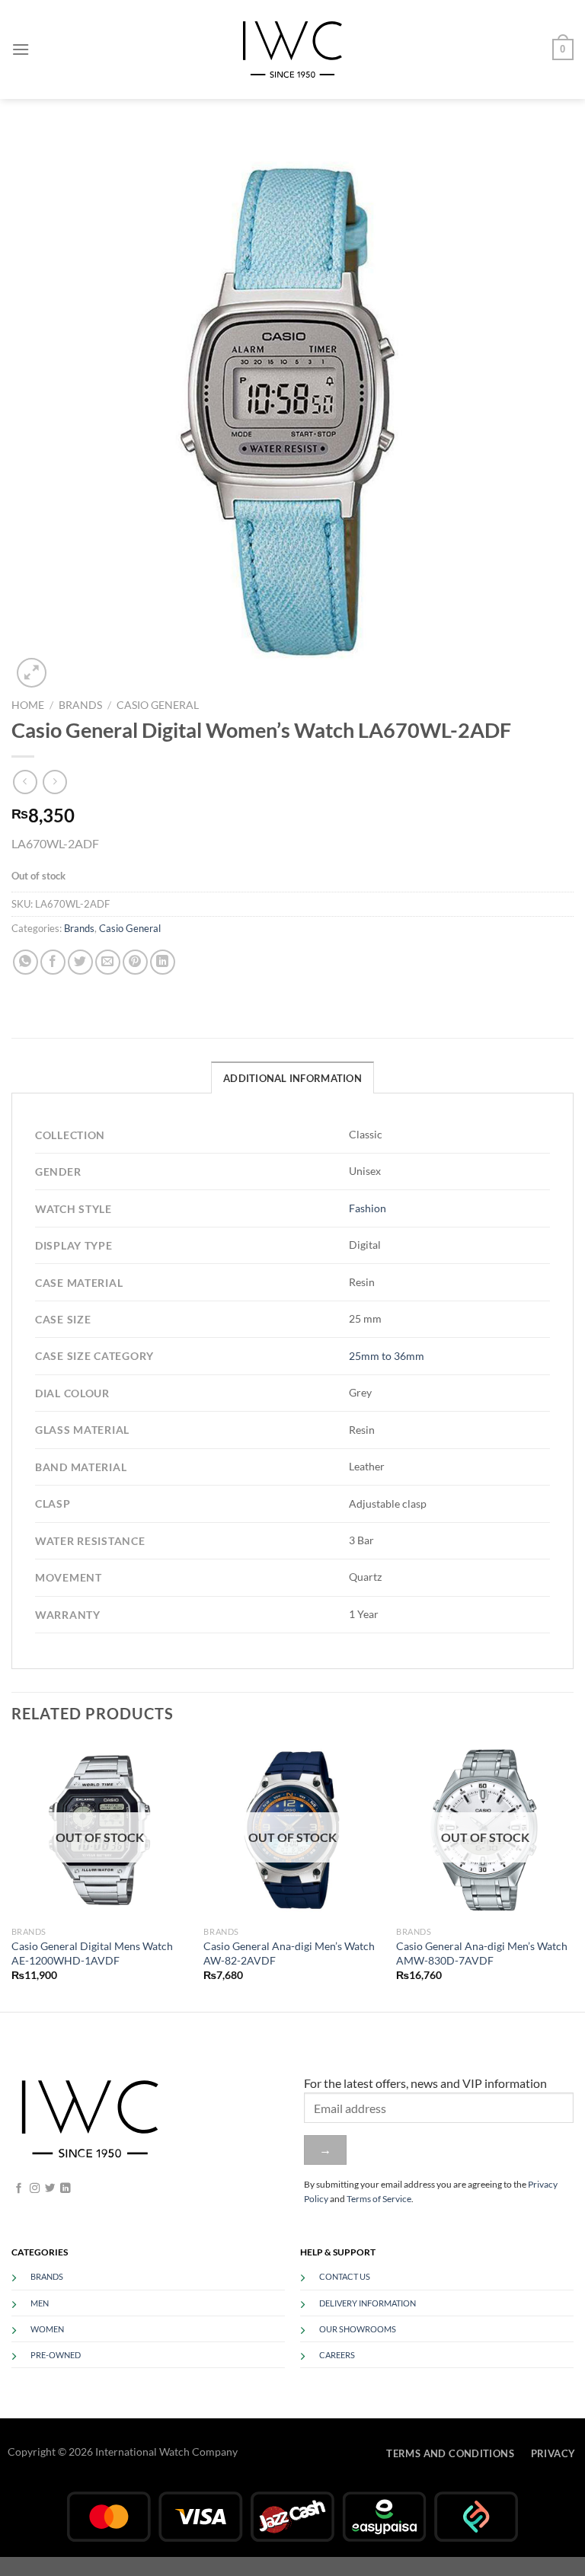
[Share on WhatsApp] (26, 962)
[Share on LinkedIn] (163, 962)
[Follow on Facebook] (19, 2189)
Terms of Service (379, 2199)
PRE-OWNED (56, 2355)
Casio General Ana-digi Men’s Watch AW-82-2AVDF (289, 1953)
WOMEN (47, 2329)
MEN (40, 2303)
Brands (80, 705)
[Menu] (21, 49)
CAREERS (337, 2355)
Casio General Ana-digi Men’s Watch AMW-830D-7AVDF (482, 1953)
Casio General (158, 705)
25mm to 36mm (387, 1356)
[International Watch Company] (293, 49)
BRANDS (47, 2276)
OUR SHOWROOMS (358, 2329)
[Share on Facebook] (53, 962)
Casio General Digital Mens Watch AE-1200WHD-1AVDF (92, 1953)
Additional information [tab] (292, 1078)
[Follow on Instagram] (35, 2189)
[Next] (573, 1875)
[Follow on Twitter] (50, 2189)
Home (28, 705)
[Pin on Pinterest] (135, 962)
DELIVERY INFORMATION (368, 2303)
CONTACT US (345, 2276)
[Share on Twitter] (80, 962)
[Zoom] (32, 673)
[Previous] (12, 1875)
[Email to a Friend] (108, 962)
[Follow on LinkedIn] (65, 2189)
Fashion (368, 1208)
